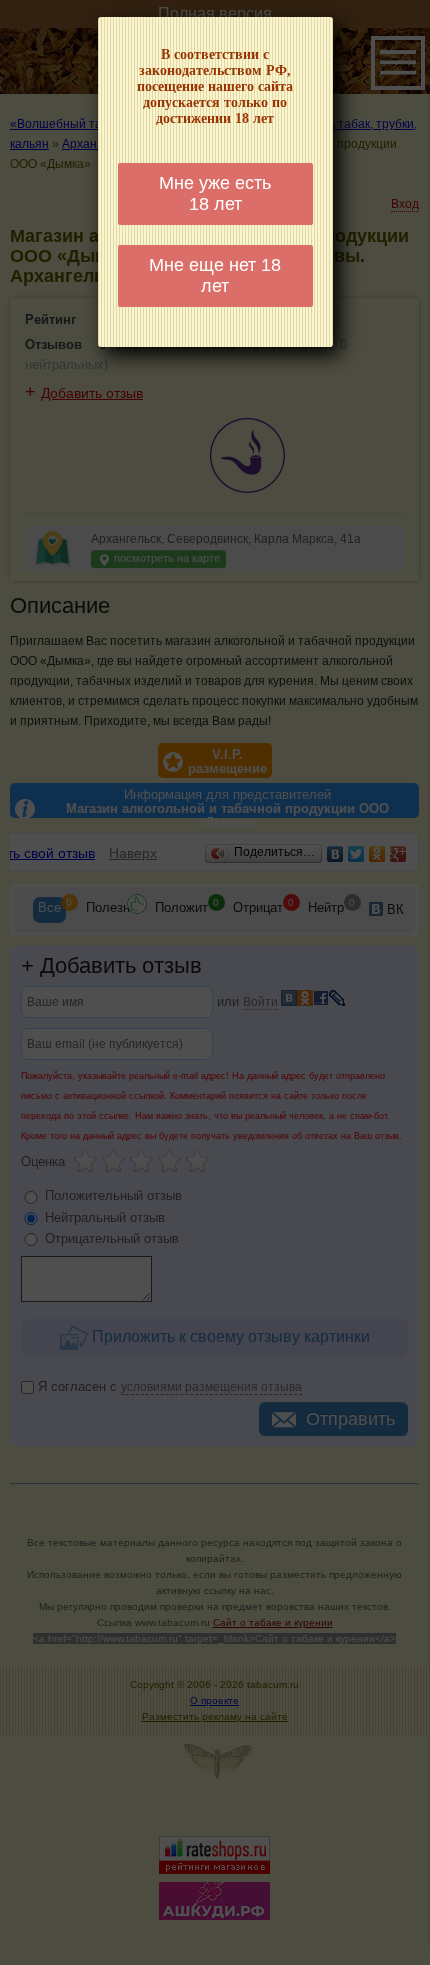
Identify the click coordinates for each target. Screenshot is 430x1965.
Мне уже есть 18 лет (215, 193)
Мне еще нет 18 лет (215, 275)
